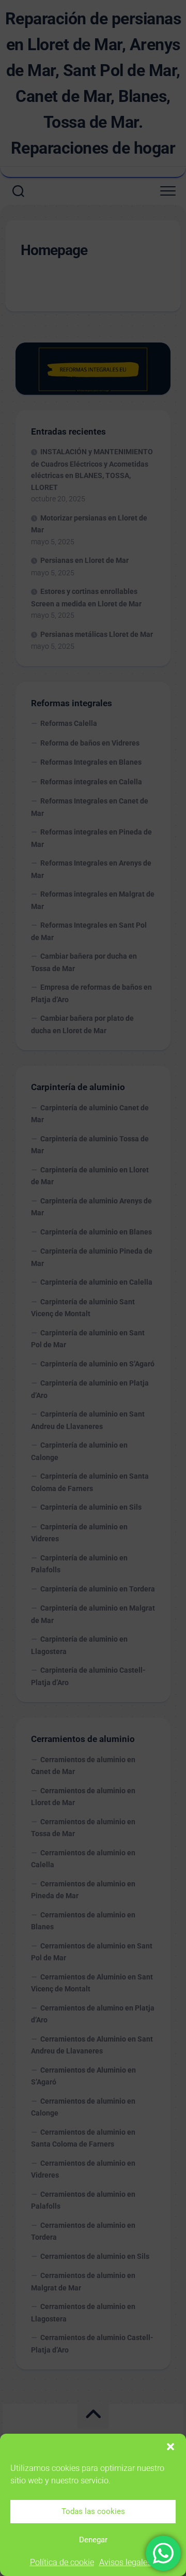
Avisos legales (125, 2562)
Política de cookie (62, 2562)
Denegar (93, 2540)
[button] (171, 2447)
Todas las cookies (93, 2511)
